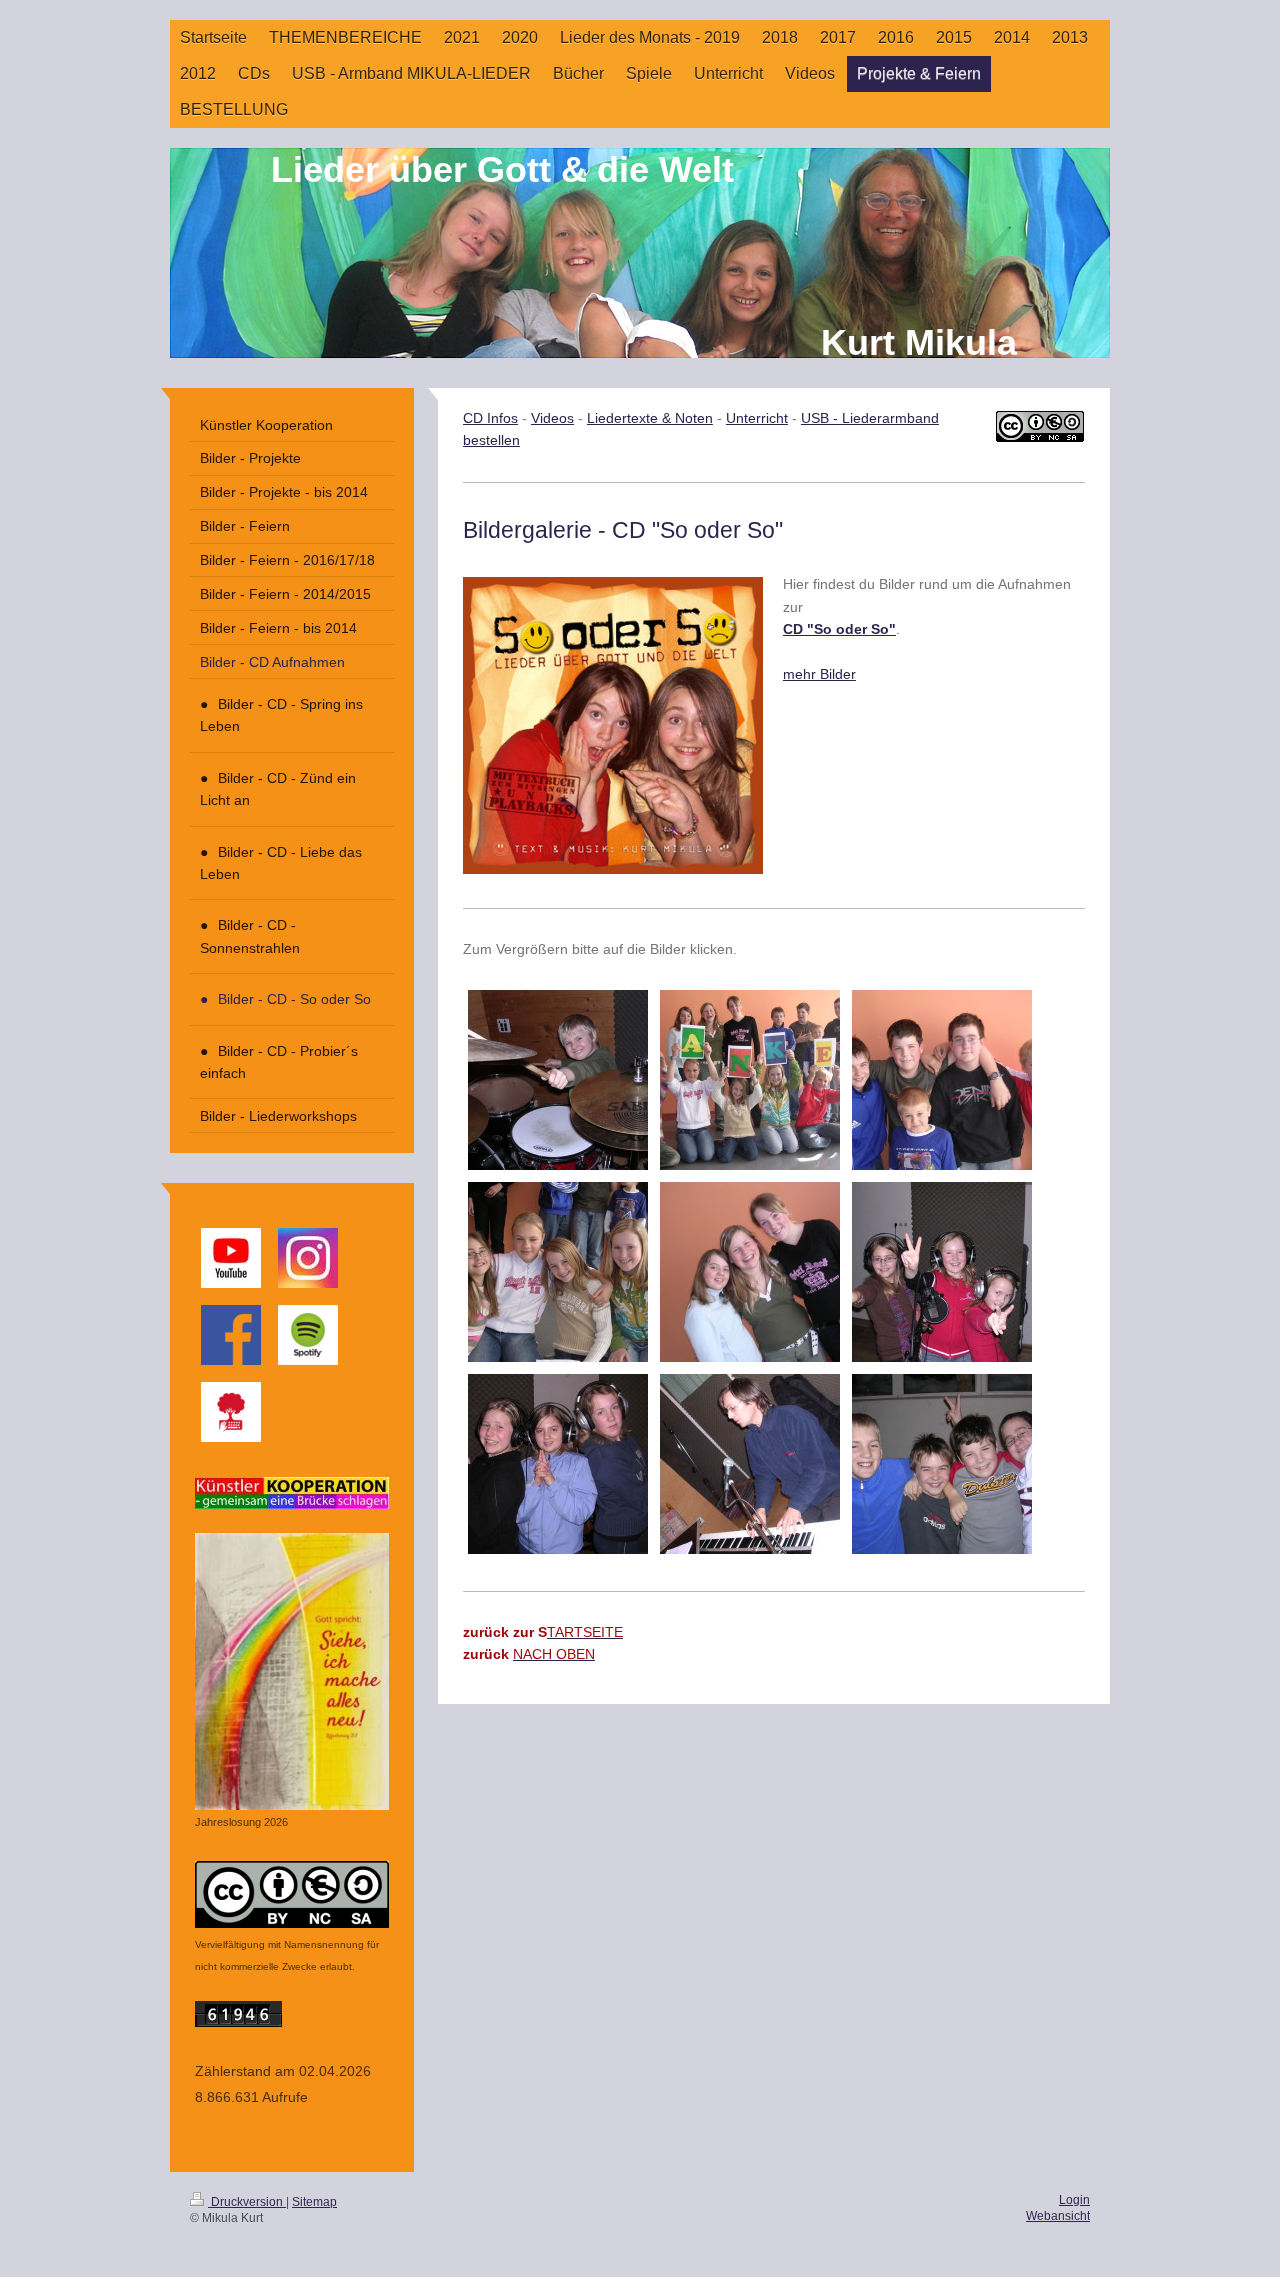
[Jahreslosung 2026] (292, 1671)
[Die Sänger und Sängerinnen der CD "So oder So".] (750, 1080)
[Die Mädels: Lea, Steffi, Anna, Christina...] (558, 1272)
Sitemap (314, 2202)
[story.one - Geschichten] (231, 1412)
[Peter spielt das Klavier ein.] (750, 1464)
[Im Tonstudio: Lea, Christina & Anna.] (942, 1272)
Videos (552, 418)
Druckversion (247, 2202)
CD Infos (490, 418)
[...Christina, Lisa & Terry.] (750, 1272)
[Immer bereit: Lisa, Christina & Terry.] (558, 1464)
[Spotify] (308, 1335)
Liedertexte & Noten (650, 418)
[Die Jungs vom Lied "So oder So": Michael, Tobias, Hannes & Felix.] (942, 1464)
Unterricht (757, 418)
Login (1074, 2200)
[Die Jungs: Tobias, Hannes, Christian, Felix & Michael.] (942, 1080)
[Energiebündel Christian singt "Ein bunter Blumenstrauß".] (558, 1080)
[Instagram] (308, 1258)
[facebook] (231, 1335)
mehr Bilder (819, 674)
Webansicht (1058, 2216)
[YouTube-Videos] (231, 1258)
